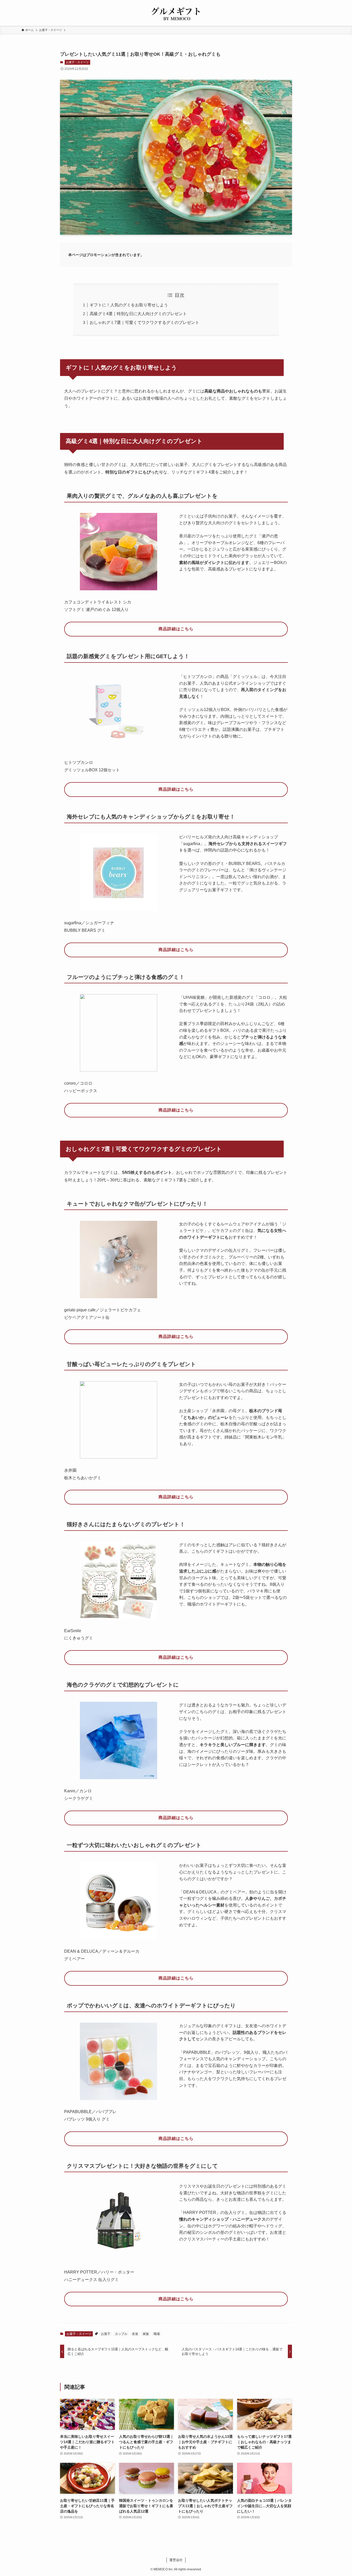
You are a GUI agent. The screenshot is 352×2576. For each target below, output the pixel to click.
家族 (146, 2334)
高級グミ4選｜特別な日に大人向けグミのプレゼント (138, 314)
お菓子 (106, 2334)
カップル (121, 2334)
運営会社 (176, 2560)
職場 (157, 2334)
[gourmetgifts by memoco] (176, 14)
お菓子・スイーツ (77, 62)
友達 (135, 2334)
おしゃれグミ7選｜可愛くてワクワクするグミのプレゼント (144, 322)
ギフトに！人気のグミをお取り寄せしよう (129, 305)
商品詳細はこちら (176, 629)
